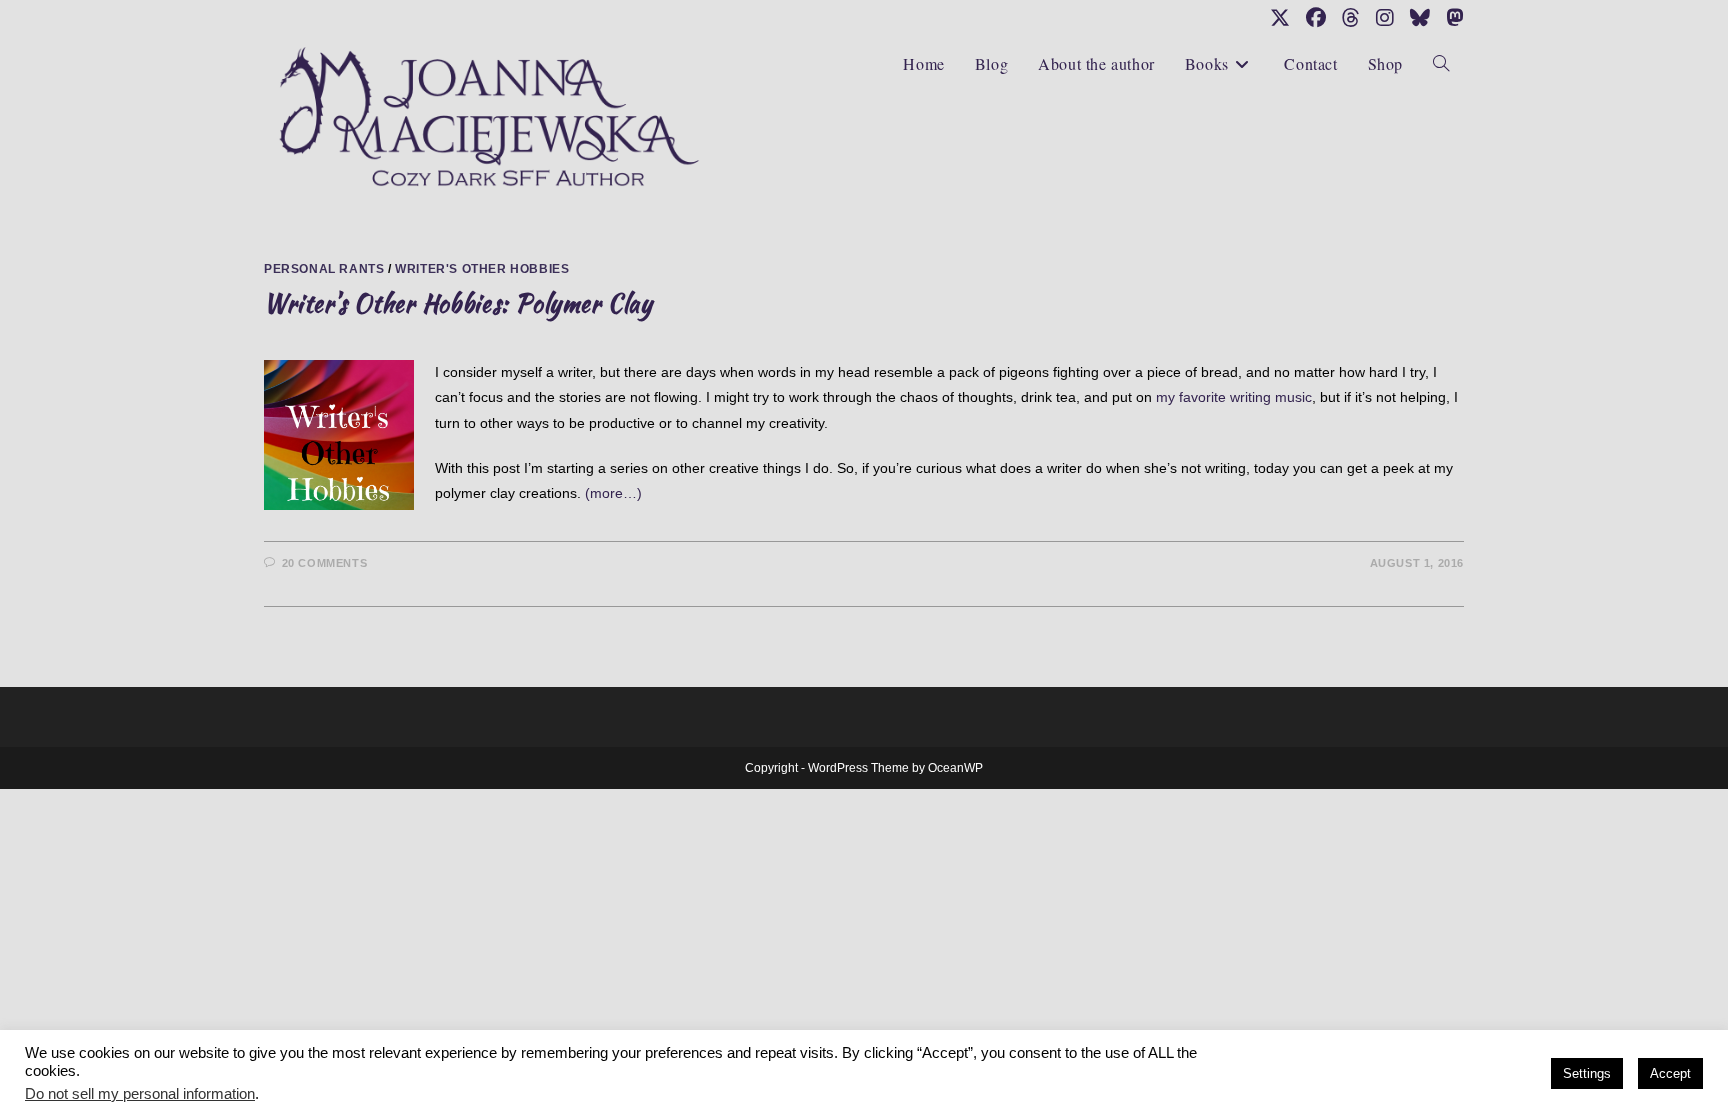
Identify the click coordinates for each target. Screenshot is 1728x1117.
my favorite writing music (1234, 397)
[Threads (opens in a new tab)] (1351, 18)
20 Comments (325, 563)
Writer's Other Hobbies (482, 269)
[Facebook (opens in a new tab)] (1316, 18)
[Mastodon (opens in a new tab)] (1451, 18)
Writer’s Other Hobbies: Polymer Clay (458, 303)
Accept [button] (1670, 1073)
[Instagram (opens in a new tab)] (1385, 18)
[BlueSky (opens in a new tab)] (1420, 18)
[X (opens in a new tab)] (1280, 18)
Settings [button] (1587, 1073)
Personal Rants (324, 269)
